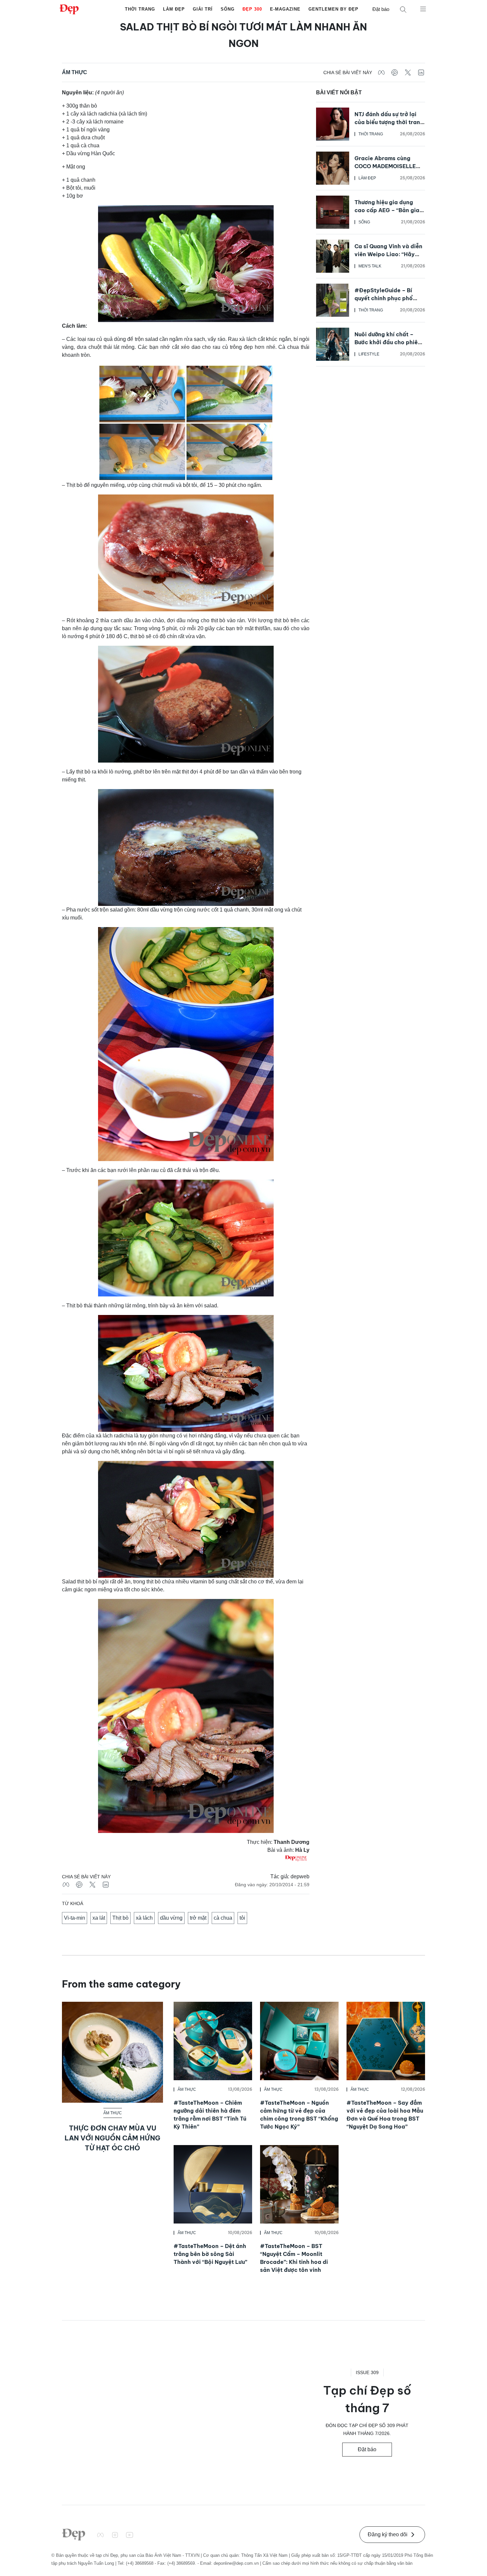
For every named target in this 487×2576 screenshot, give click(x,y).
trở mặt (198, 1918)
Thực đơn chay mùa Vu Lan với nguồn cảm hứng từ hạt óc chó (112, 2138)
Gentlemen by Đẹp (333, 9)
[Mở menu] (423, 9)
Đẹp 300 (252, 9)
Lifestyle (369, 354)
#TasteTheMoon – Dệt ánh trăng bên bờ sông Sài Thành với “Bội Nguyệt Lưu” (210, 2254)
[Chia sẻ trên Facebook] (381, 72)
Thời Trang (140, 9)
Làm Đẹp (174, 9)
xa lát (99, 1918)
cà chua (223, 1918)
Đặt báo (381, 9)
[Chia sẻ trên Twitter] (408, 72)
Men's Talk (370, 266)
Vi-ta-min (75, 1918)
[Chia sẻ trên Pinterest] (395, 72)
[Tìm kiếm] (403, 9)
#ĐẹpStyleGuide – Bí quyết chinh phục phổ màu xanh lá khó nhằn (384, 298)
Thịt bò (120, 1918)
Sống (228, 9)
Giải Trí (203, 9)
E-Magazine (285, 9)
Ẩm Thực (75, 72)
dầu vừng (171, 1918)
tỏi (242, 1918)
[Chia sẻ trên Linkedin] (421, 72)
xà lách (144, 1918)
